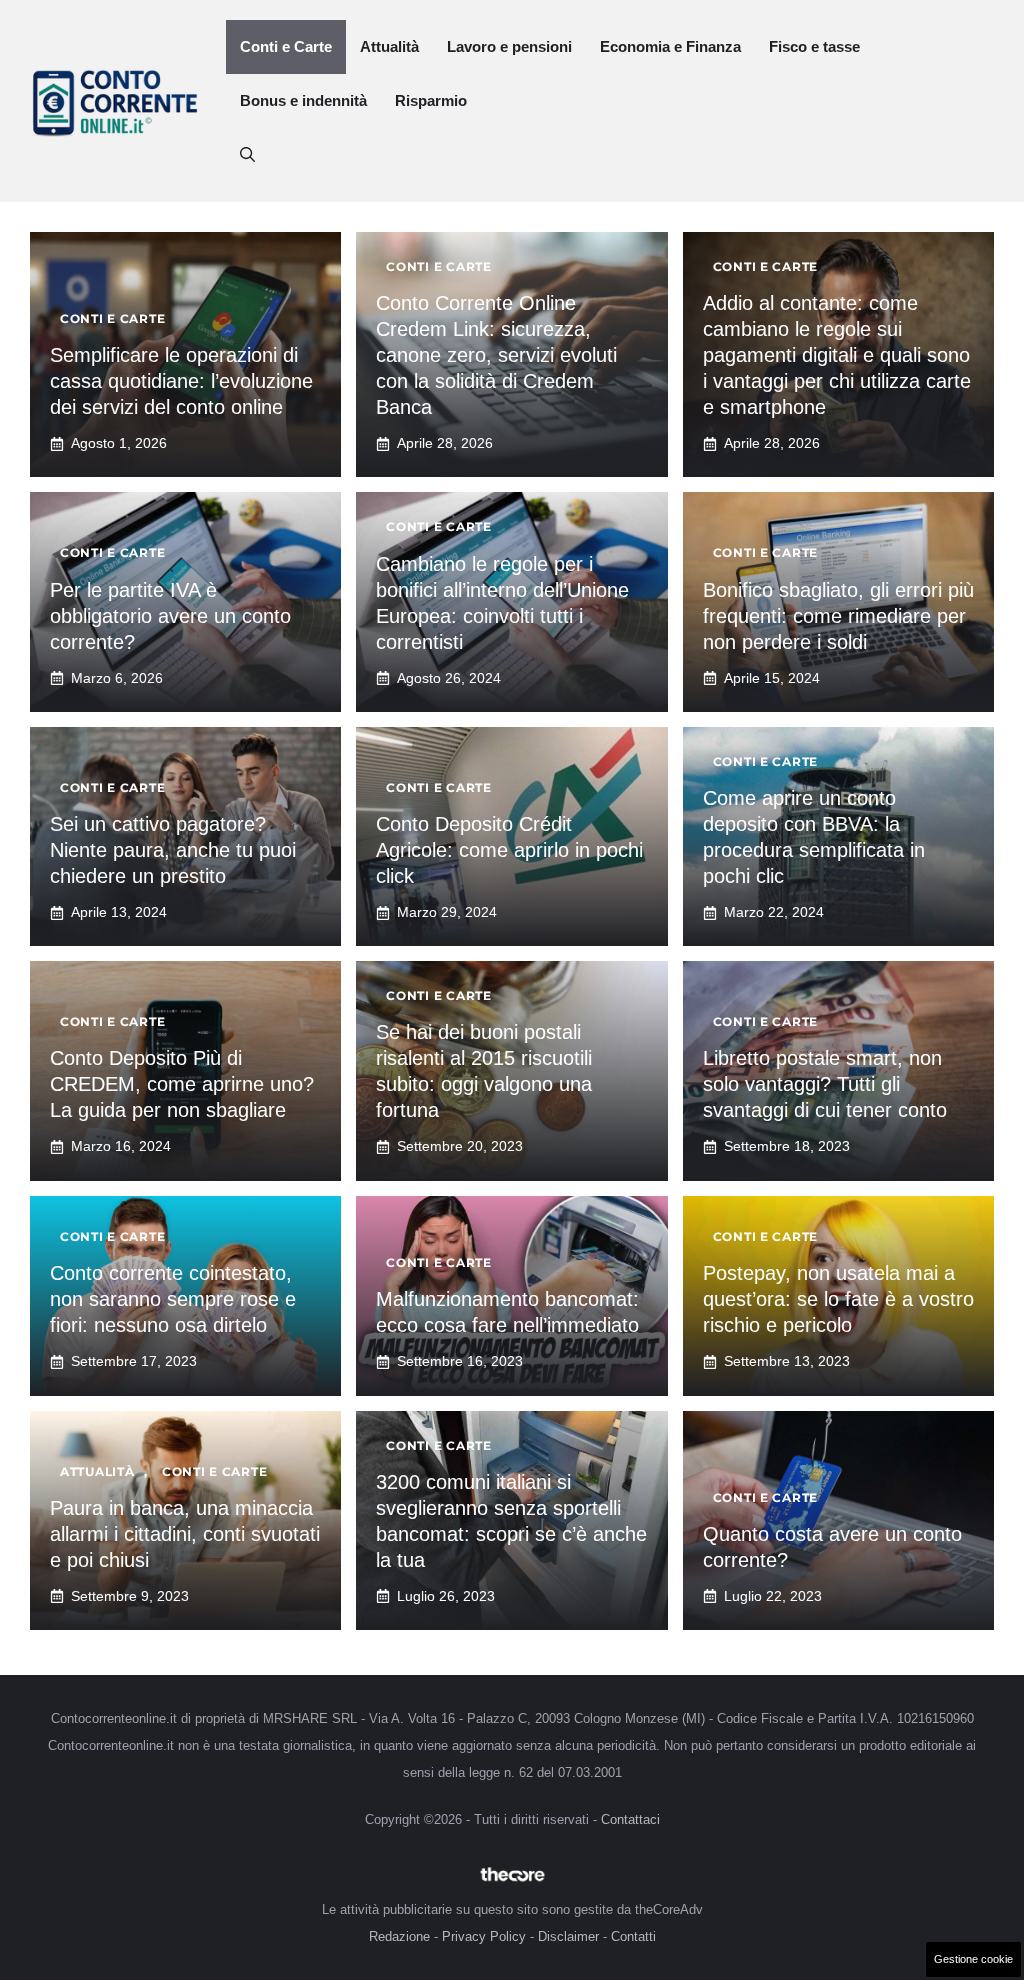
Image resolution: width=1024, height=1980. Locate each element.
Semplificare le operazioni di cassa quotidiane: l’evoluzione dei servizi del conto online (181, 381)
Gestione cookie (973, 1959)
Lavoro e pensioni (509, 46)
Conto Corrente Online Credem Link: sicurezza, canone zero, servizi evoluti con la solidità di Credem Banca (496, 355)
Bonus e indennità (303, 100)
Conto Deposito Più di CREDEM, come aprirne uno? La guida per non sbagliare (182, 1084)
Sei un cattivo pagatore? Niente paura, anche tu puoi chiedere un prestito (173, 850)
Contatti (633, 1936)
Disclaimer (568, 1936)
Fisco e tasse (814, 46)
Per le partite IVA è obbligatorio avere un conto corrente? (170, 616)
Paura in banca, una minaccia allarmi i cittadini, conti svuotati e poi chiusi (185, 1534)
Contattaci (630, 1819)
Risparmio (431, 100)
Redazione (399, 1936)
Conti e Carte (286, 46)
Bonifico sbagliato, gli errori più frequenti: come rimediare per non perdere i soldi (838, 616)
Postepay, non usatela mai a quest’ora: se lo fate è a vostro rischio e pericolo (838, 1299)
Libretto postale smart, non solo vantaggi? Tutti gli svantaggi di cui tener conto (825, 1084)
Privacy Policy (484, 1936)
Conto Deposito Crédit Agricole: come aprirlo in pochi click (509, 850)
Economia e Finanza (670, 46)
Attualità (389, 46)
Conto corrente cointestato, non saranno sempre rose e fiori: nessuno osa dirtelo (173, 1299)
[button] (247, 155)
